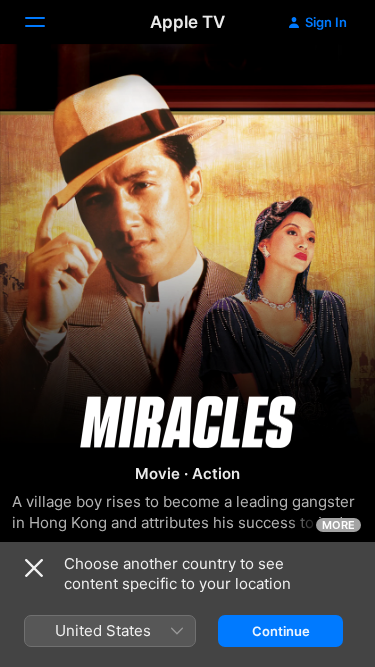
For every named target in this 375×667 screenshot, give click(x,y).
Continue (281, 631)
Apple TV (187, 22)
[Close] (34, 568)
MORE (338, 525)
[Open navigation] (47, 22)
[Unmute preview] (321, 83)
